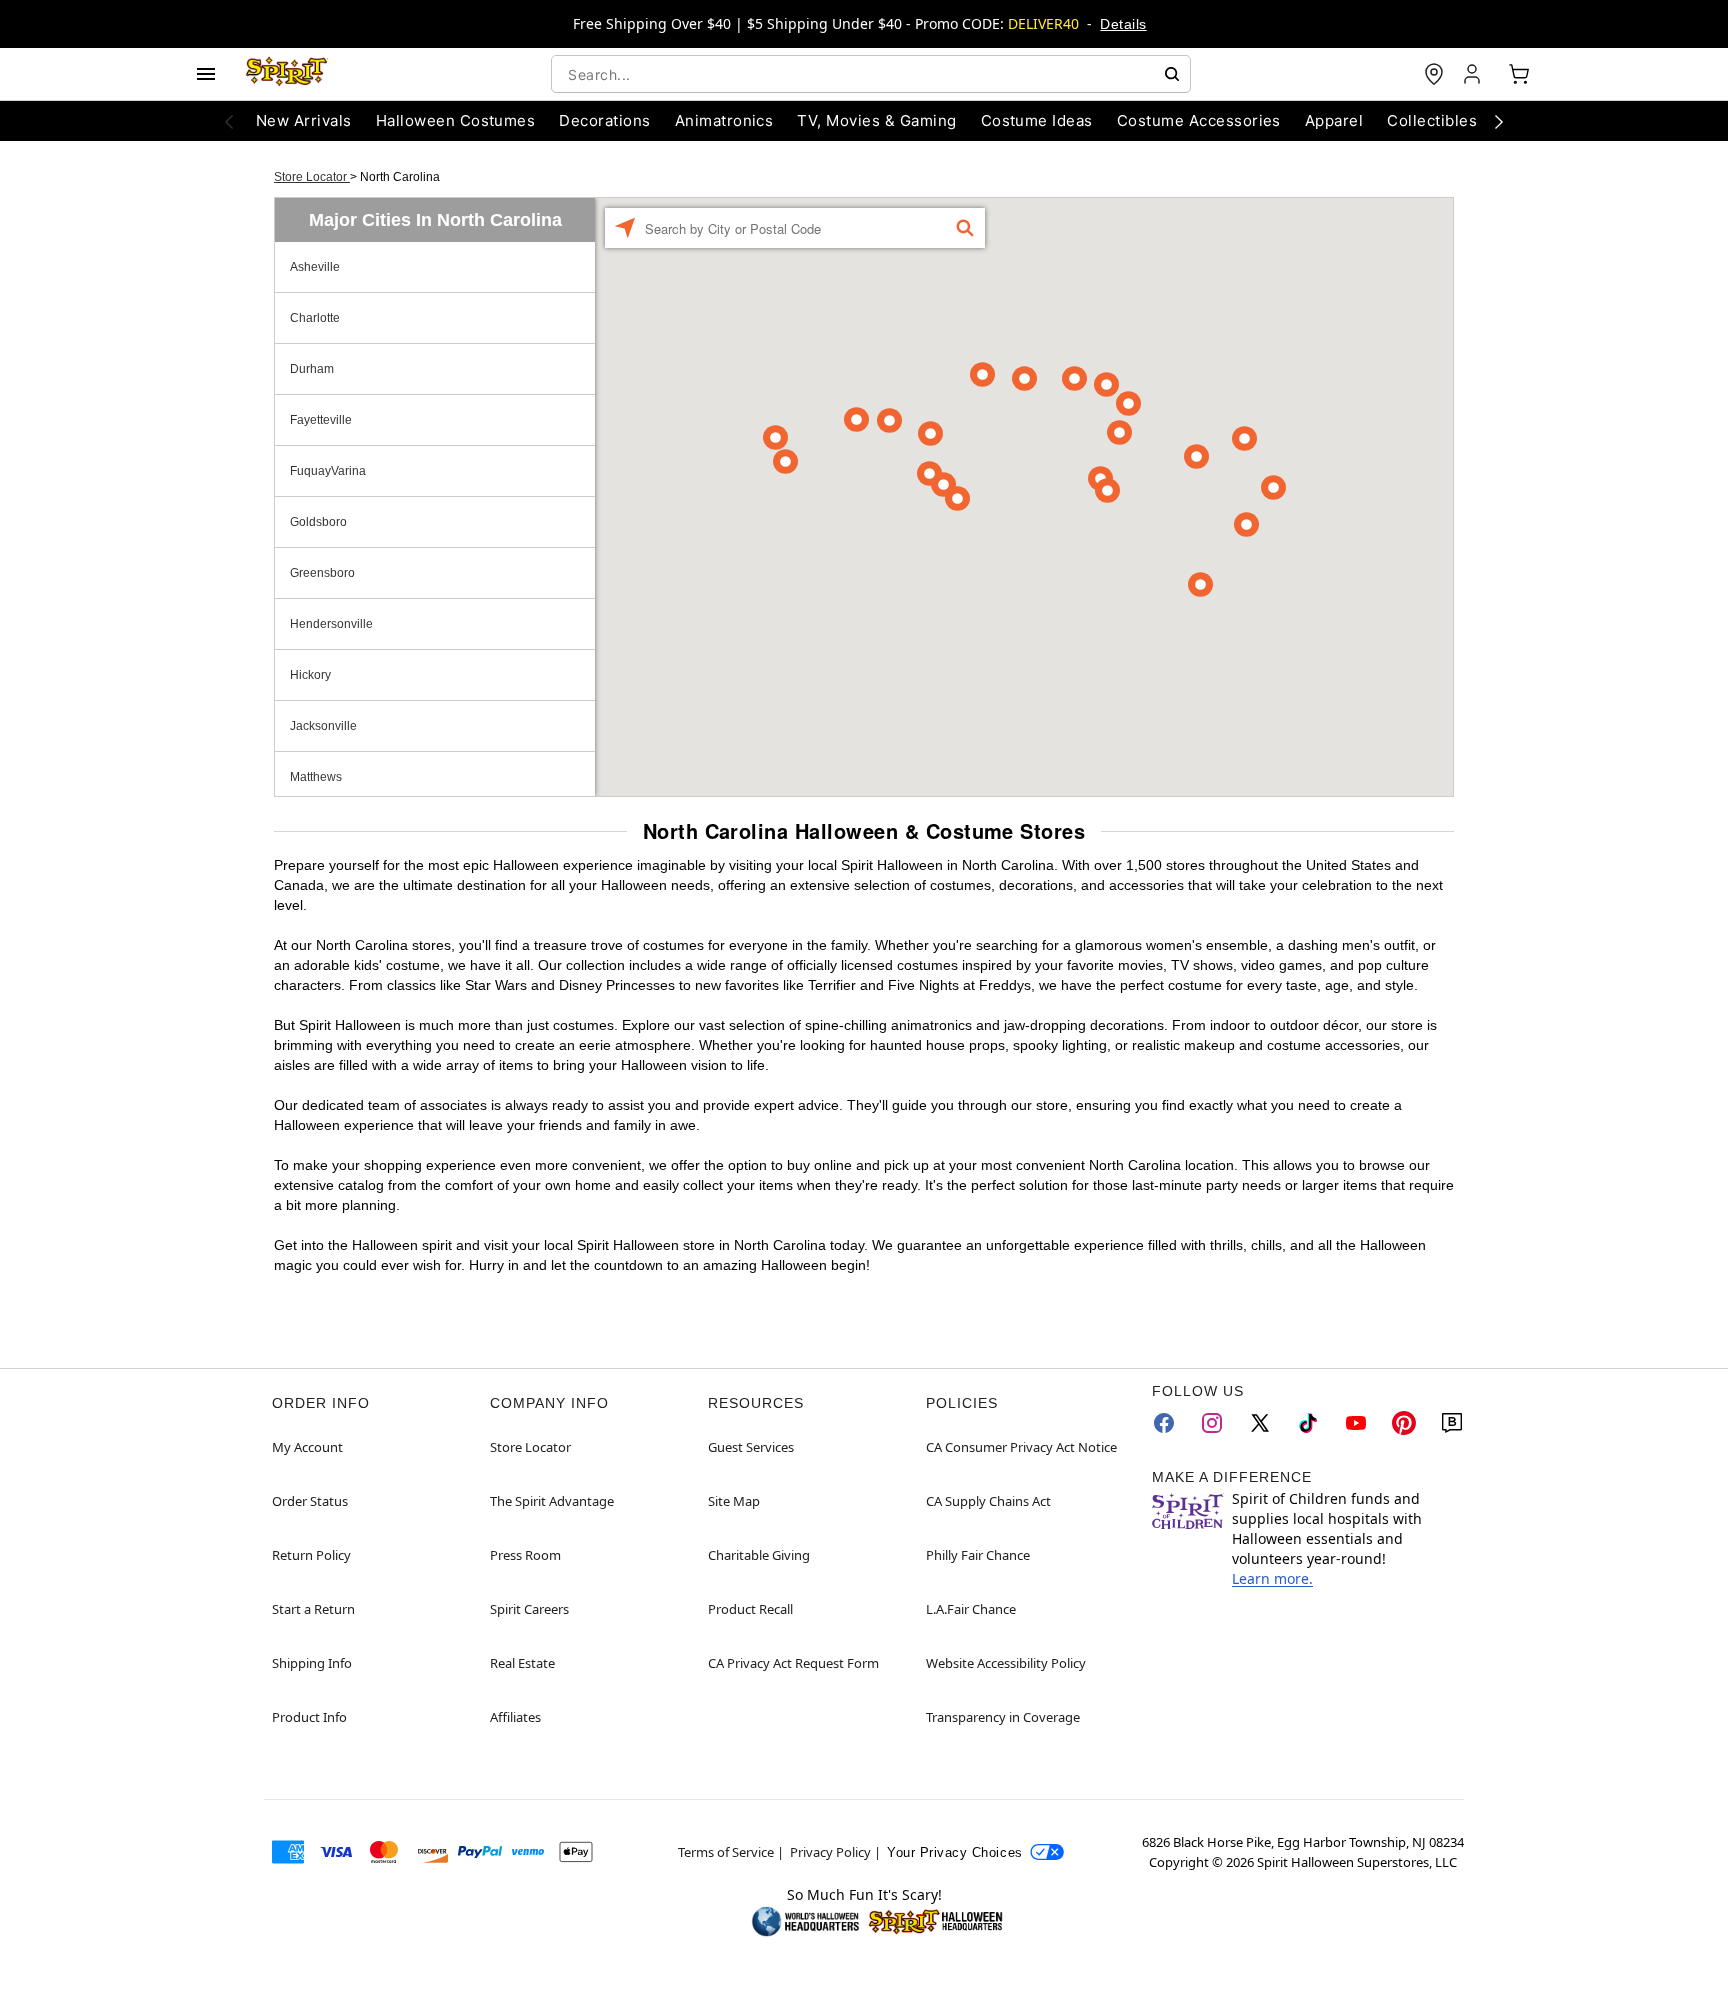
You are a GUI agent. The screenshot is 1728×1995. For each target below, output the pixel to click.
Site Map (734, 1501)
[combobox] (871, 74)
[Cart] (1519, 74)
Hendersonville (331, 624)
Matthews (316, 777)
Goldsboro (318, 522)
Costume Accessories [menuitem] (1199, 120)
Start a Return (313, 1609)
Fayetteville (321, 420)
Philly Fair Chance (978, 1555)
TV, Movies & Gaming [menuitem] (876, 120)
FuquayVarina (328, 471)
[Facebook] (1164, 1423)
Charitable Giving (759, 1555)
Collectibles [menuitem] (1432, 120)
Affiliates (515, 1717)
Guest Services (751, 1447)
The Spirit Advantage (552, 1501)
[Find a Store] (1434, 74)
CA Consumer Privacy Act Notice (1021, 1447)
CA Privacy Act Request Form (793, 1663)
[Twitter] (1260, 1423)
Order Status (310, 1501)
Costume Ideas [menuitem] (1037, 120)
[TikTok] (1308, 1423)
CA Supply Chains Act (988, 1501)
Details (1123, 24)
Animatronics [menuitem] (724, 120)
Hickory (310, 675)
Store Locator (312, 177)
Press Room (525, 1555)
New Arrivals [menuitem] (304, 120)
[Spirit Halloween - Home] (287, 74)
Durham (312, 369)
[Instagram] (1212, 1423)
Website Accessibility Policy (1006, 1663)
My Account (307, 1447)
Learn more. (1272, 1578)
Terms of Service (726, 1852)
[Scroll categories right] (1499, 121)
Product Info (309, 1717)
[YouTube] (1356, 1423)
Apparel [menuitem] (1334, 120)
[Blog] (1452, 1423)
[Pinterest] (1404, 1423)
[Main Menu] (206, 74)
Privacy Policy (830, 1852)
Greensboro (322, 573)
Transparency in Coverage (1003, 1717)
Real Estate (522, 1663)
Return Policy (311, 1555)
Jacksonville (323, 726)
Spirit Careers (529, 1609)
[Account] (1474, 74)
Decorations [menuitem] (604, 120)
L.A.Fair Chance (971, 1609)
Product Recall (750, 1609)
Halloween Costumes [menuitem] (456, 120)
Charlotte (315, 318)
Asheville (315, 267)
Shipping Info (312, 1663)
